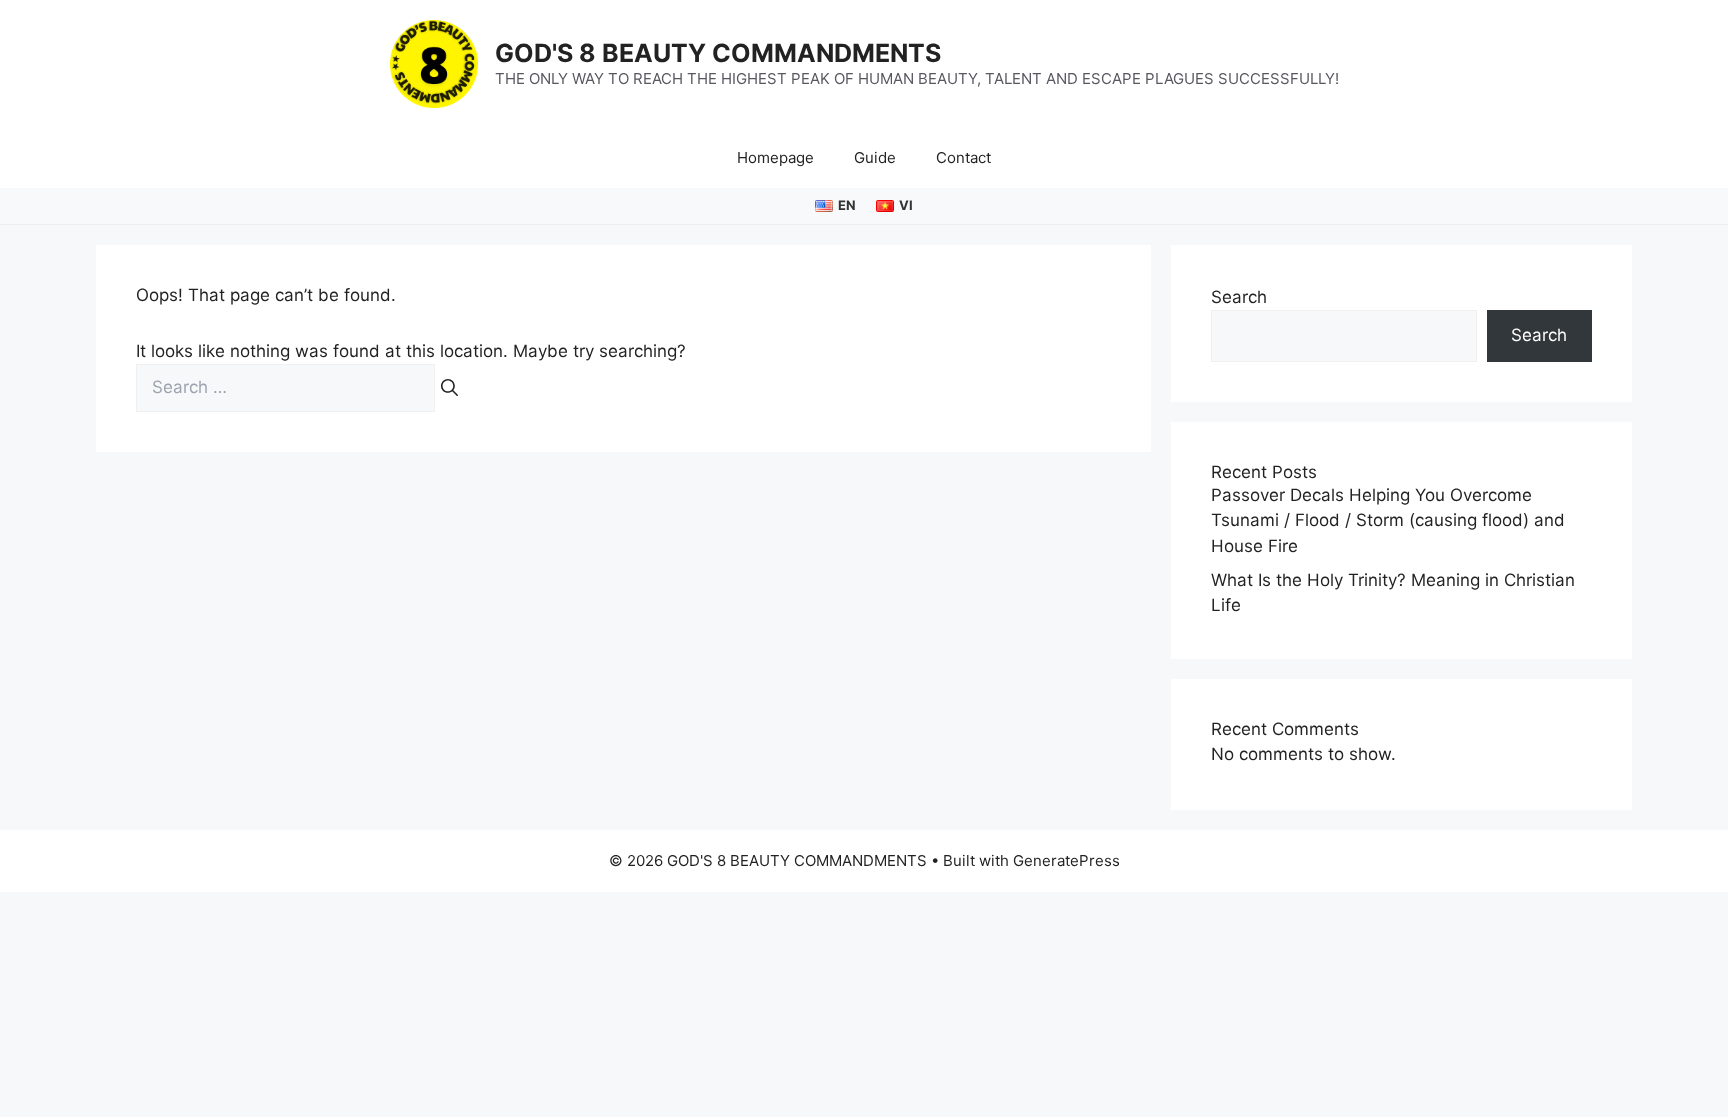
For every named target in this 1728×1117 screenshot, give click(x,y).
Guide (875, 157)
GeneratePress (1066, 860)
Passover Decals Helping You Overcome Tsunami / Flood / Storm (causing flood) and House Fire (1388, 520)
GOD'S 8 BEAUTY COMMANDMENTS (718, 53)
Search (1239, 297)
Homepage (775, 157)
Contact (963, 157)
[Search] (449, 388)
